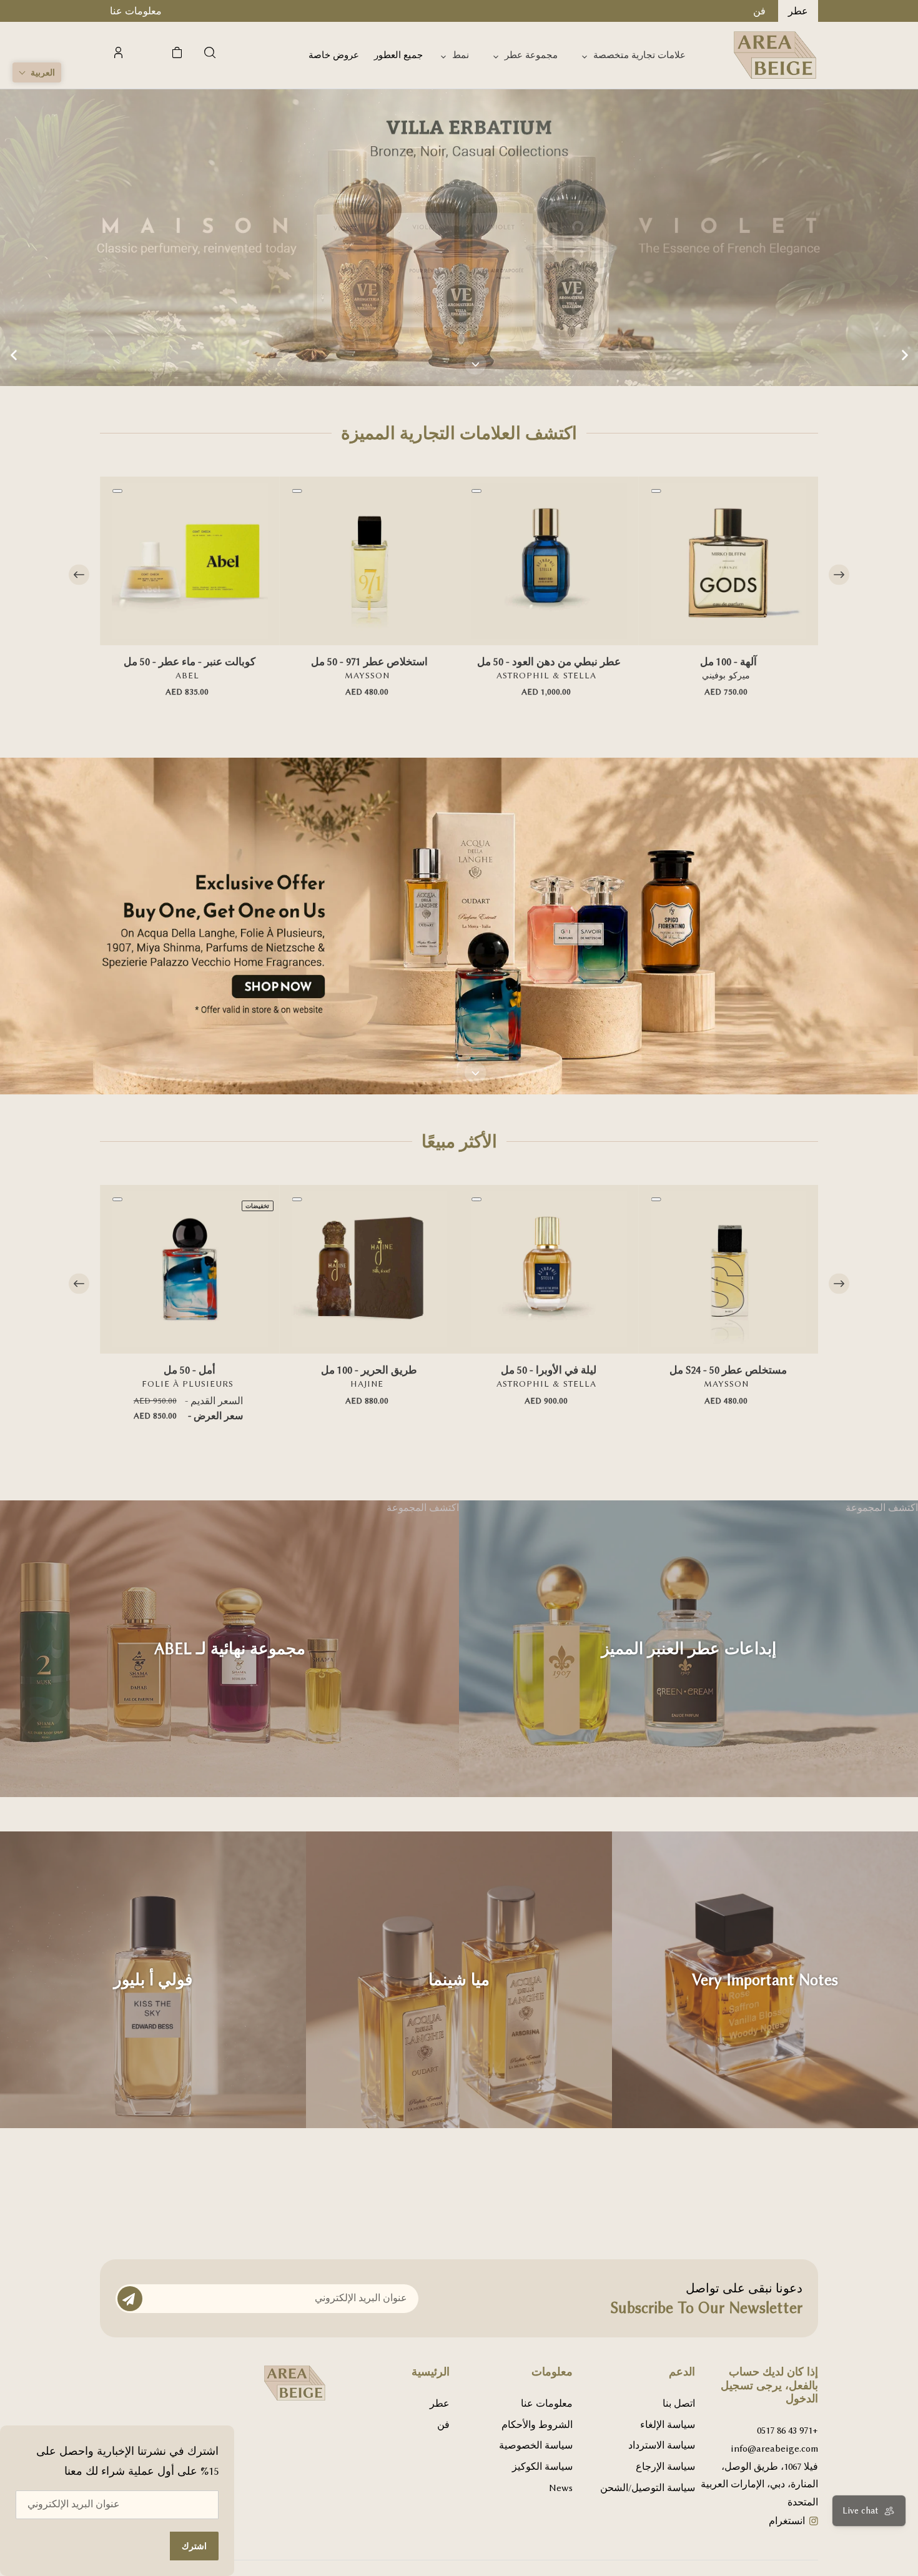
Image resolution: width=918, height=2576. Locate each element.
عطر (440, 2404)
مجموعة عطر (531, 55)
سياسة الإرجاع (665, 2467)
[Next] (839, 575)
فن (443, 2425)
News (561, 2488)
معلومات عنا (547, 2404)
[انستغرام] (814, 2523)
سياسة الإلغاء (668, 2425)
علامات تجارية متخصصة (639, 55)
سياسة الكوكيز (542, 2467)
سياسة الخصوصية (536, 2445)
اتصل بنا (679, 2404)
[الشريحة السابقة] (14, 355)
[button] (37, 72)
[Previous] (79, 575)
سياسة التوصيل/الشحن (648, 2488)
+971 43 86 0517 (787, 2430)
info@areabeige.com (774, 2449)
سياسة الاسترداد (662, 2445)
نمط (461, 55)
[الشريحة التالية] (904, 355)
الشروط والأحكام (537, 2425)
